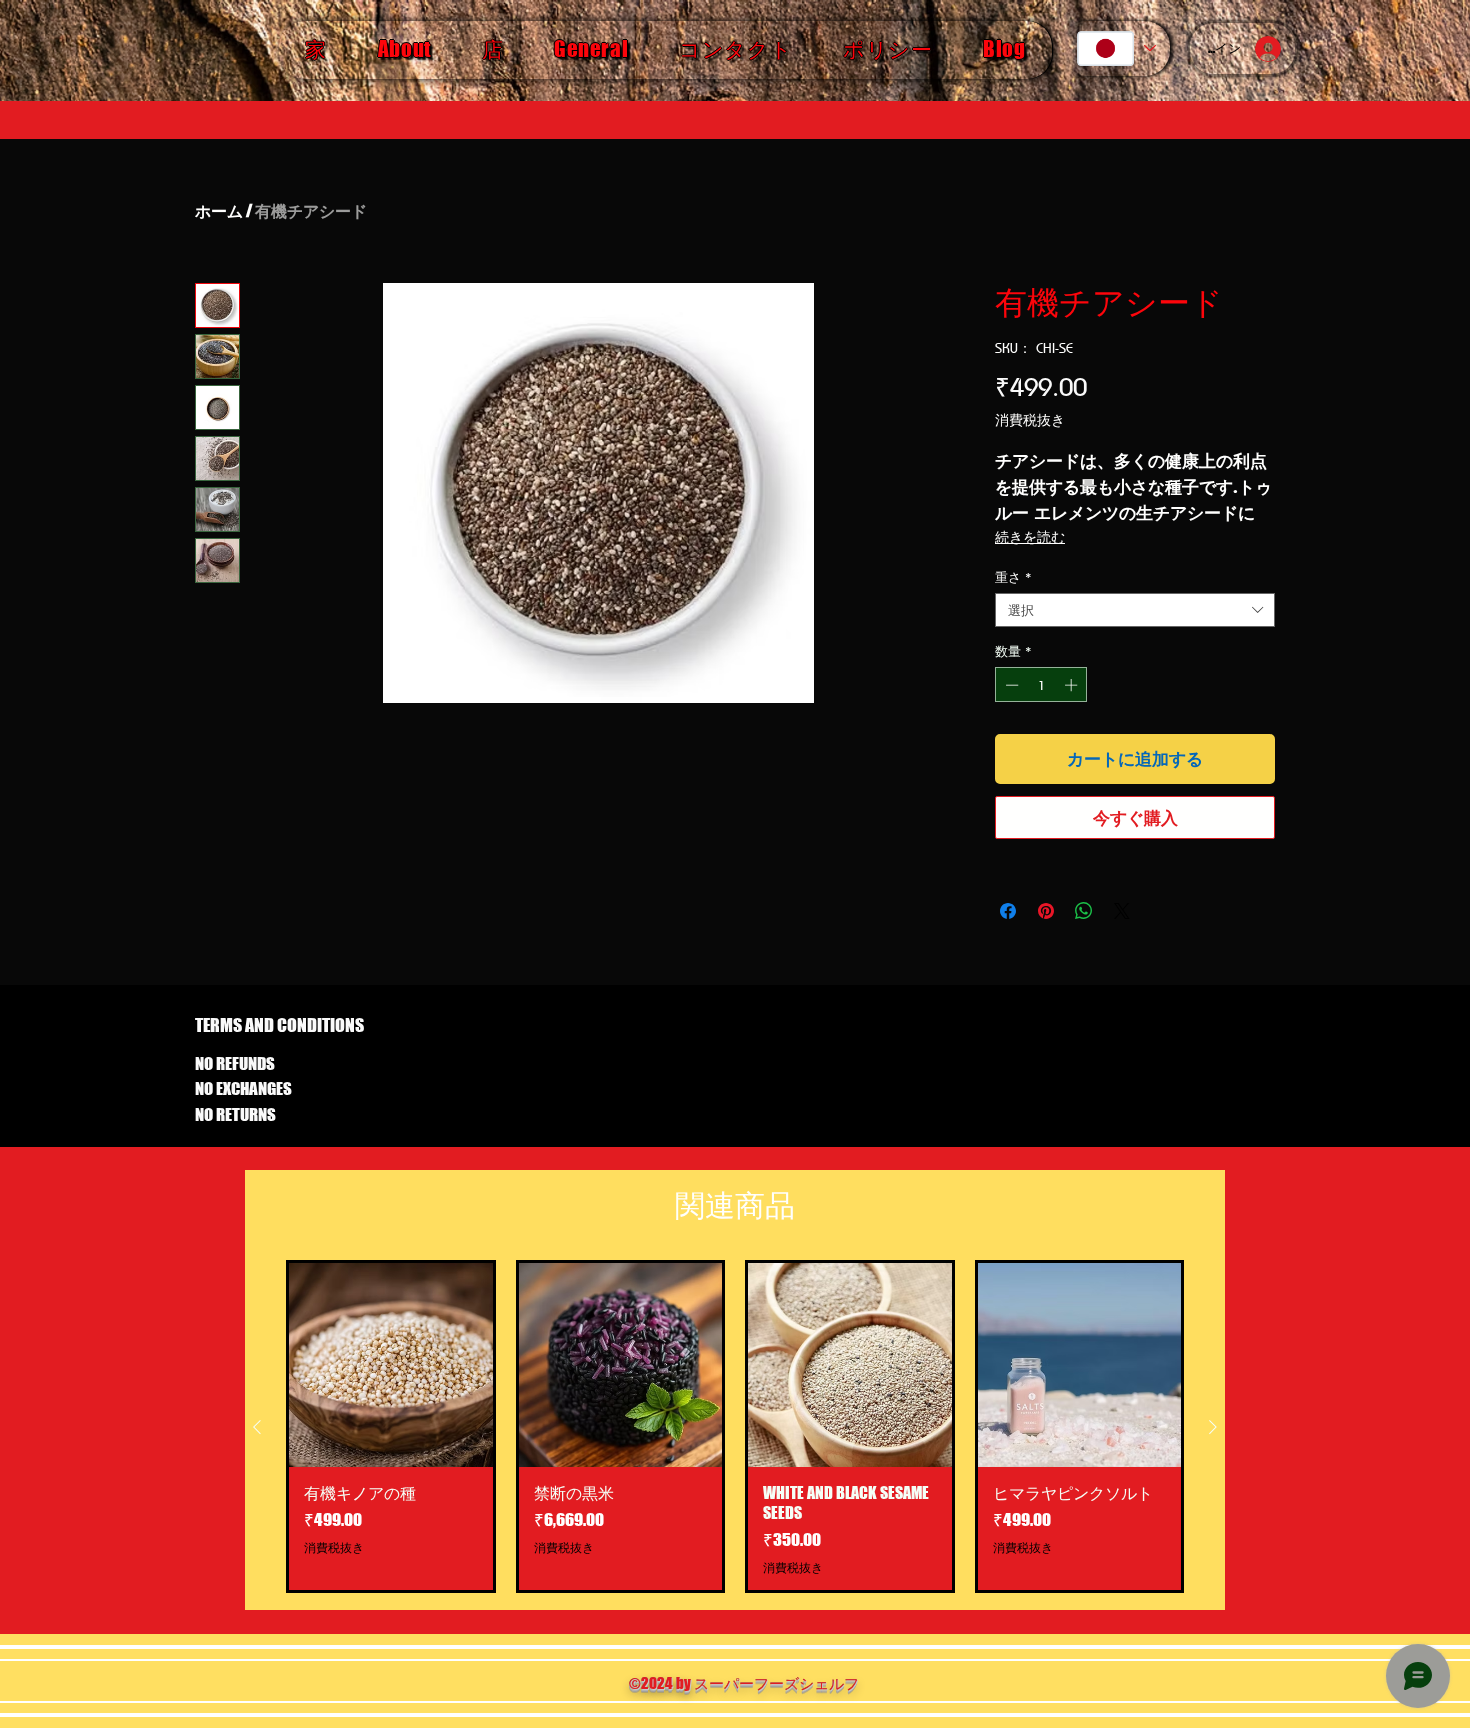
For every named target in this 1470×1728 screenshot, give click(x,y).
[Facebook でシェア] (1008, 911)
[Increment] (1073, 685)
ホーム (219, 210)
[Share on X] (1122, 911)
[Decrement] (1010, 685)
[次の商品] (1213, 1427)
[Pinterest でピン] (1046, 911)
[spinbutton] (1041, 685)
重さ (1013, 577)
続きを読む (1030, 536)
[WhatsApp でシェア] (1084, 911)
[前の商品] (257, 1427)
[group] (735, 1426)
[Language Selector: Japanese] (1115, 48)
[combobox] (1135, 610)
